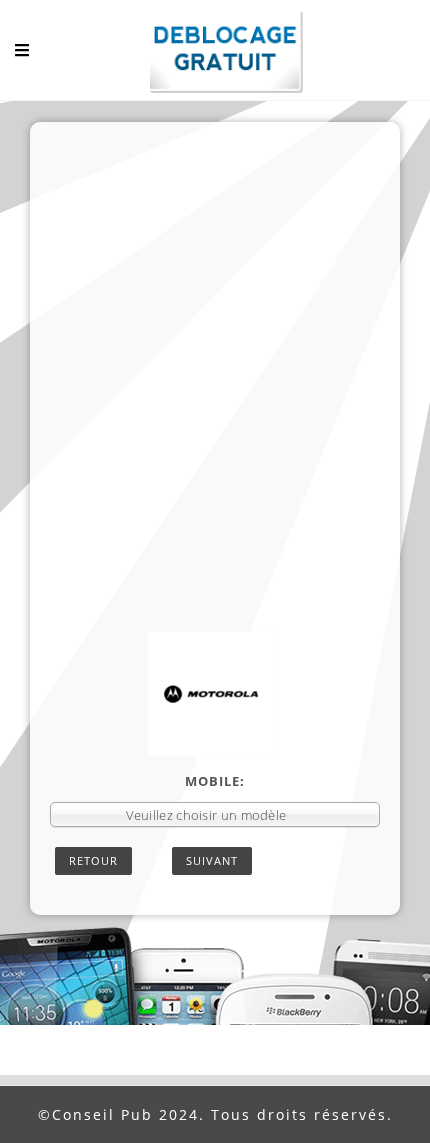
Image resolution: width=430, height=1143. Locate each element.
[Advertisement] (215, 406)
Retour (93, 860)
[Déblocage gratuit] (215, 55)
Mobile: (215, 781)
